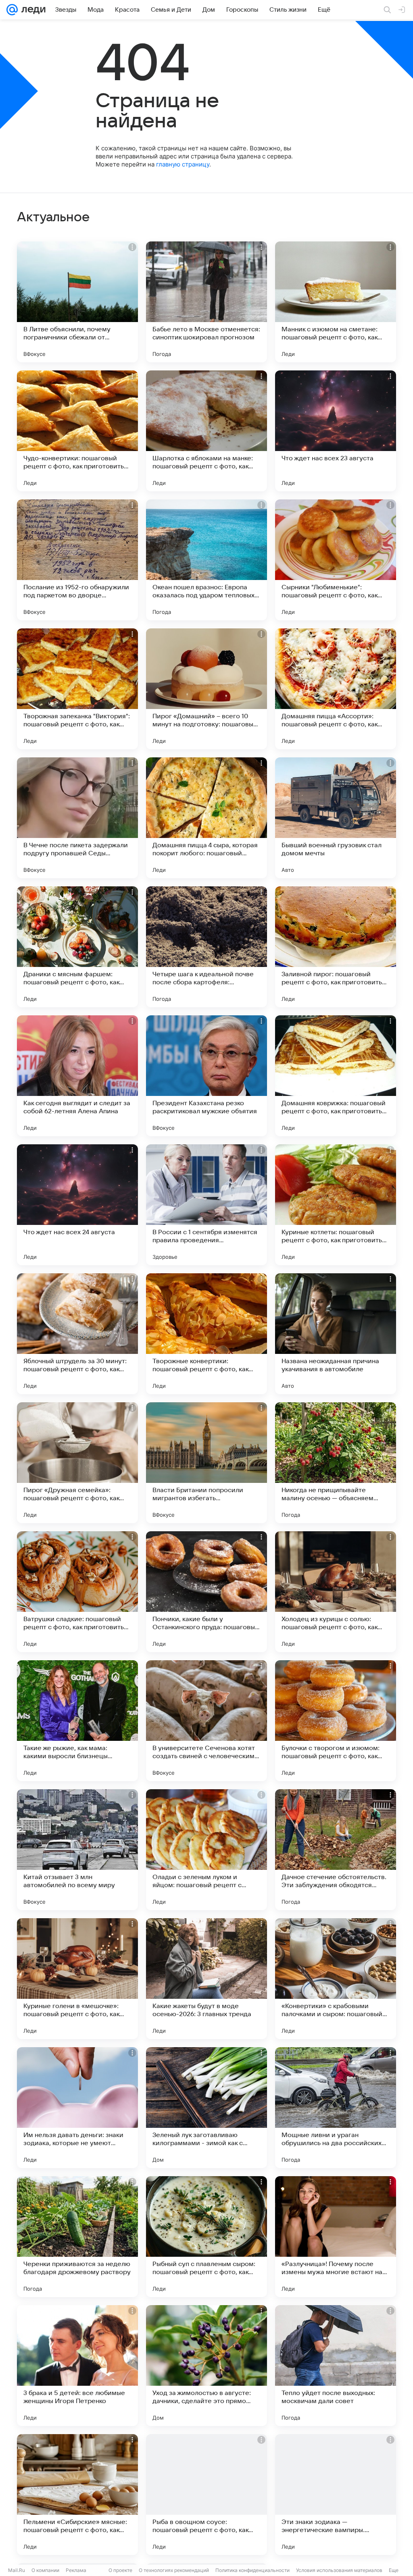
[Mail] (12, 10)
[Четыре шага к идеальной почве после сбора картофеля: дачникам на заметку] (206, 947)
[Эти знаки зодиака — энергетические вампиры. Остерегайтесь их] (336, 2495)
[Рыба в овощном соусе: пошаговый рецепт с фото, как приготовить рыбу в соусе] (206, 2495)
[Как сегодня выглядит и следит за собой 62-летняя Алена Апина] (77, 1076)
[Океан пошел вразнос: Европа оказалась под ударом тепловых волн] (206, 560)
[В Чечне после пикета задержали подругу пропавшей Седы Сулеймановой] (77, 818)
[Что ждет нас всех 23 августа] (336, 431)
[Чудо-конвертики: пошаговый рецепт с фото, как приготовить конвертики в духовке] (77, 431)
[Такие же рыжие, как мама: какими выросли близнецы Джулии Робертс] (77, 1721)
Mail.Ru (17, 2570)
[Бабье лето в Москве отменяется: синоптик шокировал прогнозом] (206, 302)
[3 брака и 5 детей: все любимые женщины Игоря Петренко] (77, 2366)
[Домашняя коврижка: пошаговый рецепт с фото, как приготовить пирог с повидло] (336, 1076)
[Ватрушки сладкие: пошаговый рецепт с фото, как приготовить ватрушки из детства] (77, 1592)
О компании (45, 2570)
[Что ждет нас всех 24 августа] (77, 1205)
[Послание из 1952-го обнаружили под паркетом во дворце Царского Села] (77, 560)
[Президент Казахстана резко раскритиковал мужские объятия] (206, 1076)
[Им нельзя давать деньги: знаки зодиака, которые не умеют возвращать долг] (77, 2108)
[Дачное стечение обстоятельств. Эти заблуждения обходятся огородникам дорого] (336, 1850)
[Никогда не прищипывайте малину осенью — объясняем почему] (336, 1463)
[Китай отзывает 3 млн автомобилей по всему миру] (77, 1850)
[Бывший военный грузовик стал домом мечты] (336, 818)
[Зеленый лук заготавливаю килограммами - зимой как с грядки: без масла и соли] (206, 2108)
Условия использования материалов (339, 2570)
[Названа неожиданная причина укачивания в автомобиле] (336, 1334)
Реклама (76, 2570)
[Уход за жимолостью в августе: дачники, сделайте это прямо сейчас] (206, 2366)
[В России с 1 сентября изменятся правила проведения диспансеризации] (206, 1205)
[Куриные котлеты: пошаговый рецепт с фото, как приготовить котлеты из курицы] (336, 1205)
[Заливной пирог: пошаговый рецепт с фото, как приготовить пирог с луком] (336, 947)
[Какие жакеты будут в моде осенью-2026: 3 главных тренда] (206, 1979)
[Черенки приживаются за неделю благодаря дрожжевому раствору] (77, 2237)
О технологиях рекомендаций (174, 2570)
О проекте (120, 2570)
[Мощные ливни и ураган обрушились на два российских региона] (336, 2108)
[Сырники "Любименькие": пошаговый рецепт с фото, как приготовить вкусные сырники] (336, 560)
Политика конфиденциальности (252, 2570)
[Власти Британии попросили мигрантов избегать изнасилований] (206, 1463)
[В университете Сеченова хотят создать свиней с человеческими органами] (206, 1721)
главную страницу (183, 164)
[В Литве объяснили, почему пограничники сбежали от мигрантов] (77, 302)
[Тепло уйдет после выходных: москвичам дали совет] (336, 2366)
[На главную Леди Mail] (32, 10)
